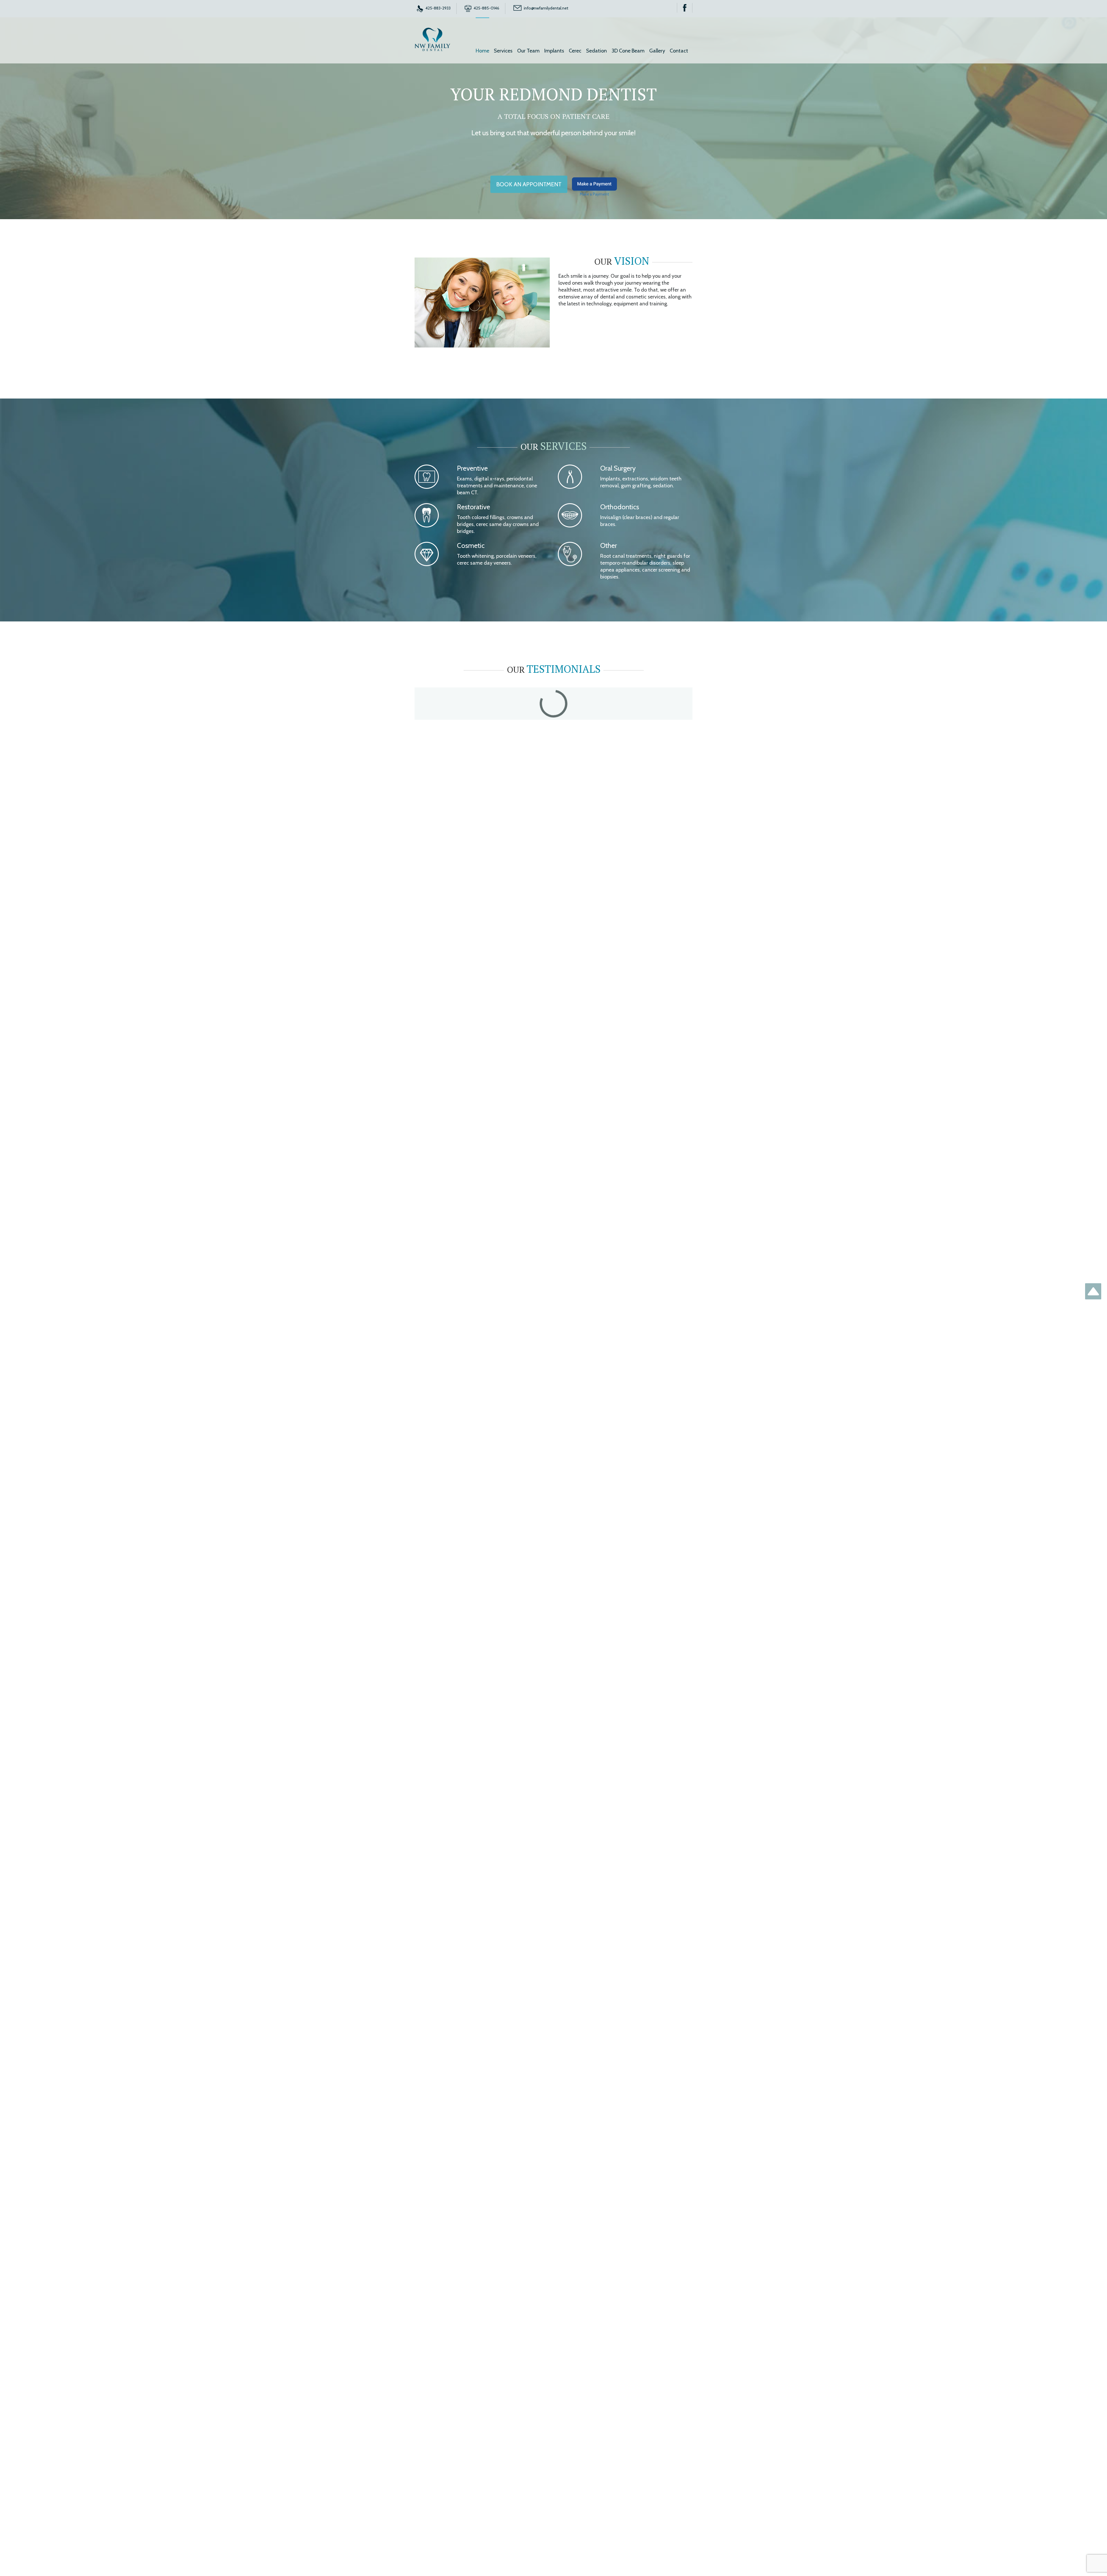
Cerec (575, 51)
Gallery (657, 51)
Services (503, 51)
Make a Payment (594, 184)
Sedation (596, 51)
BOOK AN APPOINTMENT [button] (529, 184)
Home (482, 51)
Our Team (528, 51)
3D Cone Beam (628, 51)
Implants (554, 51)
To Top (1093, 1291)
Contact (679, 51)
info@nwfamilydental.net (546, 8)
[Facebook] (685, 8)
